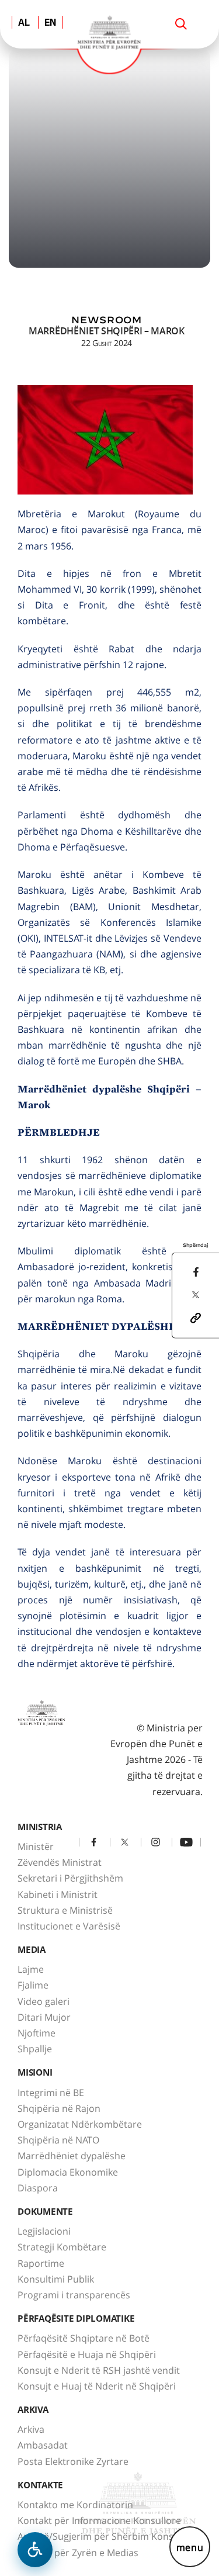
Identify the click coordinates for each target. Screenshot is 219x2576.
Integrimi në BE (51, 2093)
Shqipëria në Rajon (59, 2108)
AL (24, 23)
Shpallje (35, 2049)
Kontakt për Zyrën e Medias (78, 2553)
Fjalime (33, 1985)
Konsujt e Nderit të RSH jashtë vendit (99, 2370)
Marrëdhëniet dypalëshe (72, 2156)
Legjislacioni (44, 2231)
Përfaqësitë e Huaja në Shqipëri (87, 2354)
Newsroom (106, 320)
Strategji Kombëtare (62, 2247)
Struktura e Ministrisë (65, 1910)
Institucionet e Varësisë (69, 1926)
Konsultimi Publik (56, 2279)
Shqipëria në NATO (58, 2140)
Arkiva (31, 2429)
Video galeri (44, 2001)
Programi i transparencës (74, 2295)
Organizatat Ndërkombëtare (80, 2124)
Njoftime (36, 2033)
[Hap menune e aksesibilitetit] (35, 2550)
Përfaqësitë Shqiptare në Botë (84, 2338)
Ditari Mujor (44, 2017)
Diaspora (38, 2188)
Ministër (36, 1847)
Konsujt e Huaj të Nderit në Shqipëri (97, 2386)
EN (51, 23)
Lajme (31, 1969)
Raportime (41, 2263)
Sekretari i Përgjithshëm (70, 1878)
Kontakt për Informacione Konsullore (99, 2520)
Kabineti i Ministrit (58, 1894)
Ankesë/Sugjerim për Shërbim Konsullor (106, 2536)
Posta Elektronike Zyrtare (73, 2461)
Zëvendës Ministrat (60, 1862)
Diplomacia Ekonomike (68, 2172)
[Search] (181, 24)
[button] (196, 1317)
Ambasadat (43, 2445)
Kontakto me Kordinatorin (75, 2505)
